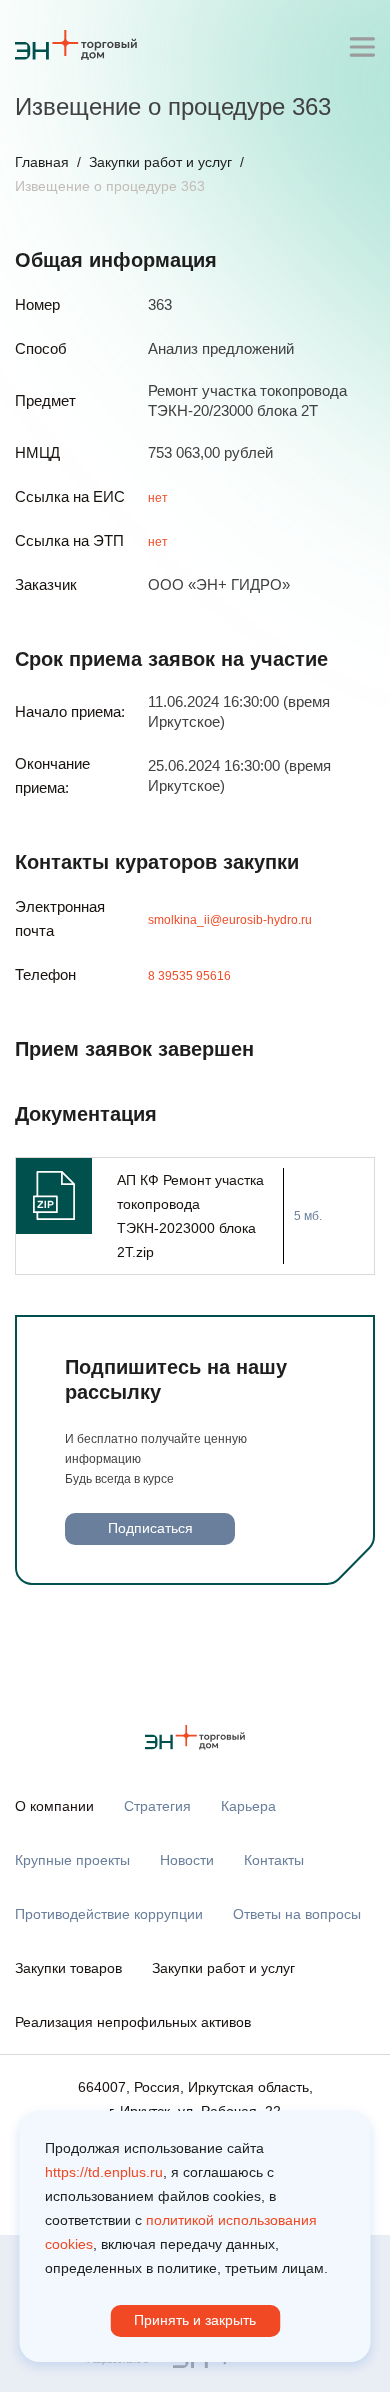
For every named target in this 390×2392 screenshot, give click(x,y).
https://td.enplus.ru (104, 2172)
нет (158, 498)
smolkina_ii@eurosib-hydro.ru (230, 920)
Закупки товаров (68, 1968)
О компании (54, 1806)
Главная (42, 162)
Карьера (248, 1806)
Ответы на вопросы (297, 1914)
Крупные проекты (72, 1860)
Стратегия (157, 1806)
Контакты (274, 1860)
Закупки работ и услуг (160, 162)
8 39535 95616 (189, 976)
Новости (187, 1860)
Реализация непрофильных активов (133, 2022)
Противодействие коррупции (109, 1914)
